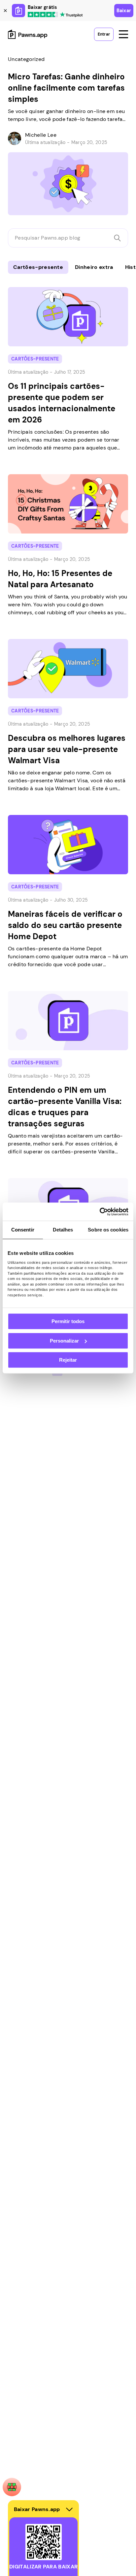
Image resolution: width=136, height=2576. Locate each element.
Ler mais (12, 283)
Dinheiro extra (94, 267)
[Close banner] (5, 11)
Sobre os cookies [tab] (108, 1230)
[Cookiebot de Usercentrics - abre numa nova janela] (100, 1212)
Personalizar (64, 1341)
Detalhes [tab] (63, 1230)
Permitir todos (68, 1321)
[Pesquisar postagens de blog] (117, 238)
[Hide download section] (69, 2509)
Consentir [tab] (23, 1230)
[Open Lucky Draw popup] (12, 2487)
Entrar (104, 34)
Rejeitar (68, 1360)
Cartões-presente (38, 267)
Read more (15, 51)
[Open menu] (123, 34)
